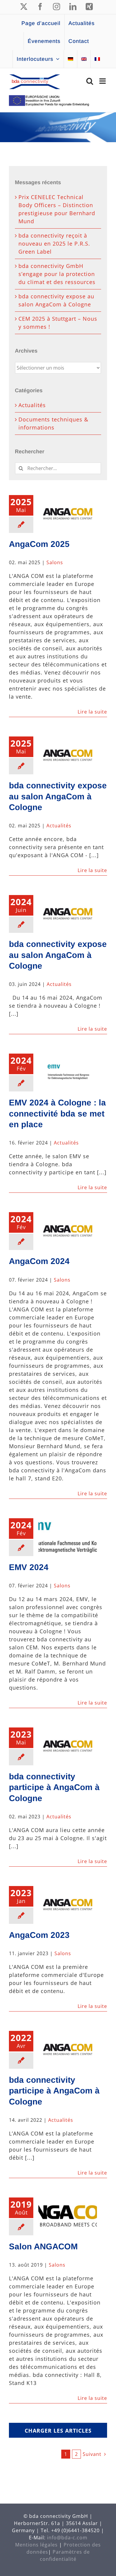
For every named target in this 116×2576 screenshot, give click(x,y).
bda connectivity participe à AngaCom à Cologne (54, 1787)
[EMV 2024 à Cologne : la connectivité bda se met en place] (68, 1072)
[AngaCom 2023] (68, 1905)
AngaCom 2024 (39, 1261)
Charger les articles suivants (58, 2432)
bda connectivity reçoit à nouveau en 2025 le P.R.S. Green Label (54, 244)
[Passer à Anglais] (84, 59)
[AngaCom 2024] (68, 1231)
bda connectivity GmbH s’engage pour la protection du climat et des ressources (57, 274)
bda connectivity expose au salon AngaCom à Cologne (58, 796)
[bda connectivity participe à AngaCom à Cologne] (68, 1746)
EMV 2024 (29, 1567)
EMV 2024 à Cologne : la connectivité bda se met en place (57, 1113)
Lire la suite (92, 712)
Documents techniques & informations (53, 423)
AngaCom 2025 (39, 544)
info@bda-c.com (67, 2538)
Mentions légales (36, 2545)
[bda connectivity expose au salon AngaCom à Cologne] (68, 755)
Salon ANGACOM (43, 2247)
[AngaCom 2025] (68, 514)
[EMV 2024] (68, 1537)
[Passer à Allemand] (70, 59)
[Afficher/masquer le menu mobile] (103, 81)
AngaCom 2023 (39, 1935)
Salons (55, 562)
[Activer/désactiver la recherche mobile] (90, 81)
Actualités (59, 826)
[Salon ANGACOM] (68, 2216)
